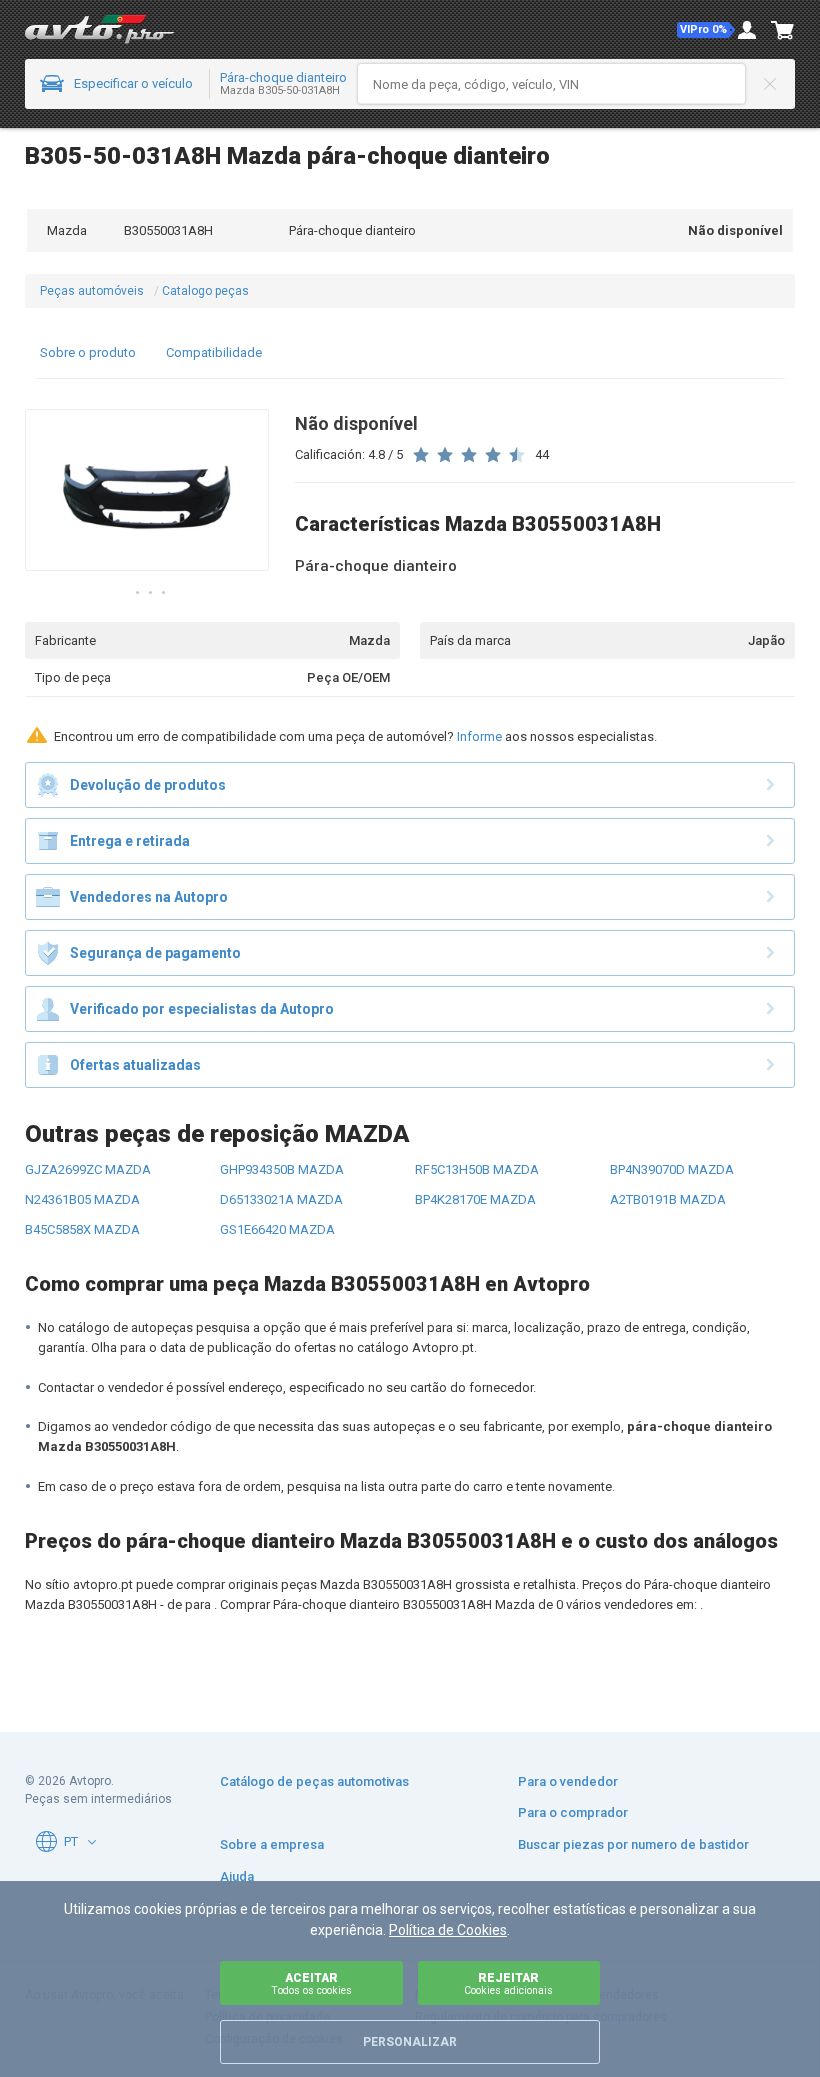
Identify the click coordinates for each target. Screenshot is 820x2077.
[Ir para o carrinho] (783, 30)
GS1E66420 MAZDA (277, 1229)
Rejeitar (508, 1983)
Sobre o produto (88, 352)
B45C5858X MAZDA (82, 1229)
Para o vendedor (568, 1781)
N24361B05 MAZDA (82, 1199)
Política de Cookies (448, 1930)
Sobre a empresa (272, 1844)
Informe (479, 736)
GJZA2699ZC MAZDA (88, 1169)
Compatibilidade (214, 352)
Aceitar (311, 1983)
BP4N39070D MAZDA (672, 1169)
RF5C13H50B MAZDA (477, 1169)
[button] (706, 30)
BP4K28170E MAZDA (475, 1199)
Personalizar (410, 2042)
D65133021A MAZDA (281, 1199)
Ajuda (237, 1876)
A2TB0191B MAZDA (668, 1199)
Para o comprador (573, 1812)
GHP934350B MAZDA (282, 1169)
